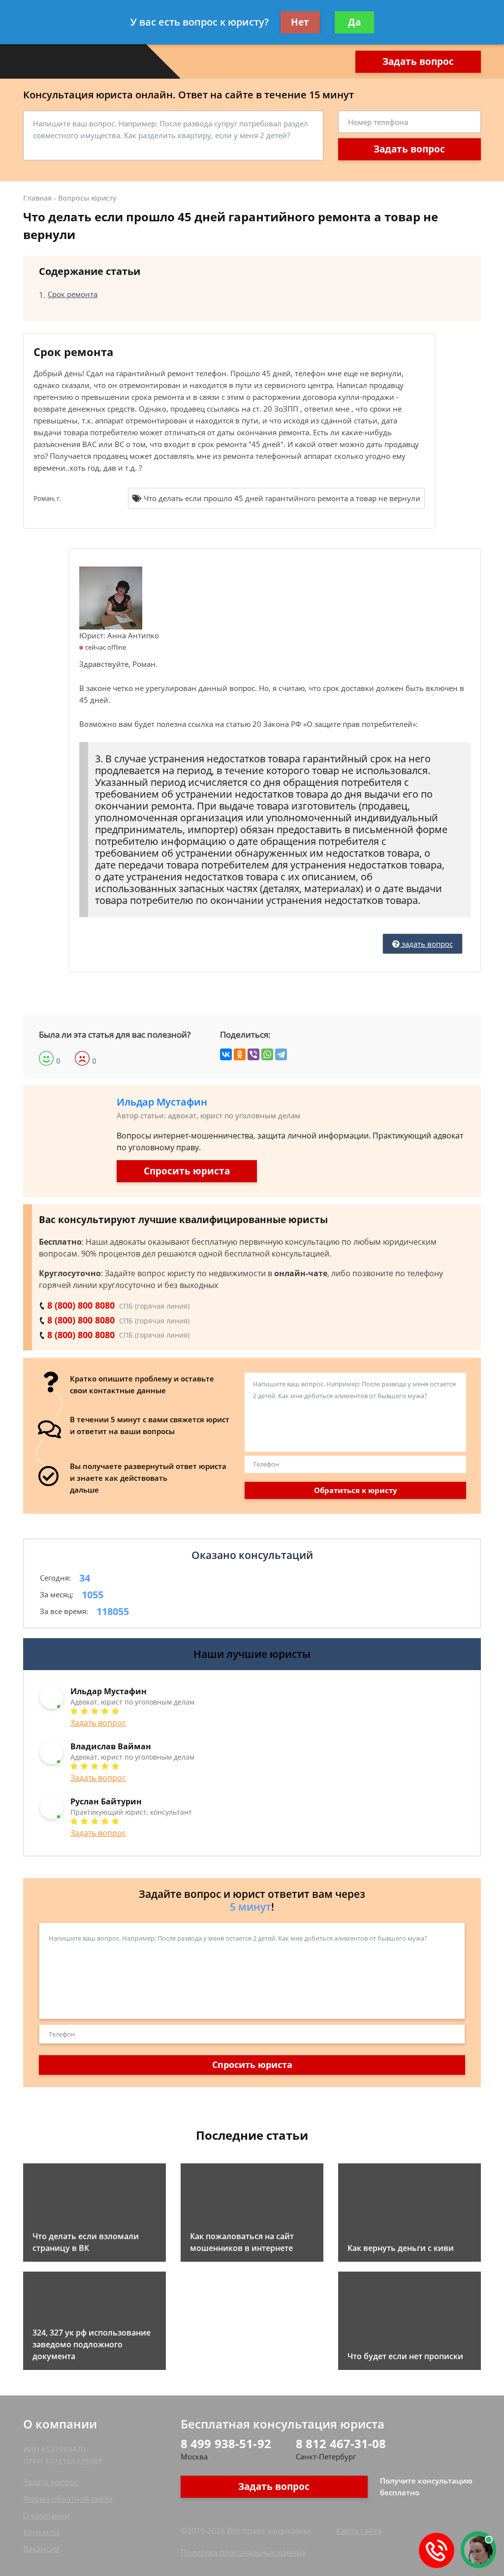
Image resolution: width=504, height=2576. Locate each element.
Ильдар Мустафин (162, 1102)
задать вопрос (426, 944)
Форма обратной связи (68, 2499)
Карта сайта (359, 2531)
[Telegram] (281, 1054)
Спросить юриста (187, 1171)
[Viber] (253, 1054)
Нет (300, 22)
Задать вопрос (418, 61)
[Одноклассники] (240, 1054)
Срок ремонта (73, 294)
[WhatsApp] (267, 1054)
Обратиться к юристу (356, 1490)
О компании (47, 2516)
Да (354, 22)
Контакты (41, 2532)
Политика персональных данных (243, 2552)
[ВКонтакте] (226, 1054)
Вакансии (41, 2549)
